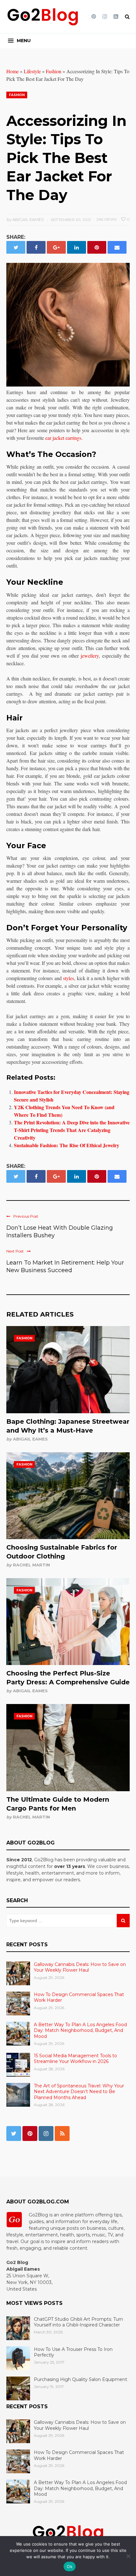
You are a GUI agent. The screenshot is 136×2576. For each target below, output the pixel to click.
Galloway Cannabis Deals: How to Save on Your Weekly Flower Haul (80, 1967)
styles (68, 978)
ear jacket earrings (63, 438)
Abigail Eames (30, 1439)
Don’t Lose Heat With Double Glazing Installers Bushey (60, 1232)
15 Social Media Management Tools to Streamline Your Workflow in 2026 (75, 2059)
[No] (128, 2556)
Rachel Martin (31, 1565)
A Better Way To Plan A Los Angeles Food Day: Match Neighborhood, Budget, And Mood (80, 2030)
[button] (19, 41)
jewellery (90, 656)
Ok (70, 2566)
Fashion (54, 71)
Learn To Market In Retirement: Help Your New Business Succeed (65, 1266)
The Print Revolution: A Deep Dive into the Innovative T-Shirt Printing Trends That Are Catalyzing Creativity (72, 1130)
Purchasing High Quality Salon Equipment (80, 2379)
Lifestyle (32, 71)
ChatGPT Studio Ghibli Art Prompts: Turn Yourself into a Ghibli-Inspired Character (78, 2322)
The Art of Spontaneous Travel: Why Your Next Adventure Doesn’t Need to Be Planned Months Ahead (79, 2091)
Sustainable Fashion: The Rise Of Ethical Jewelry (67, 1145)
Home (12, 71)
